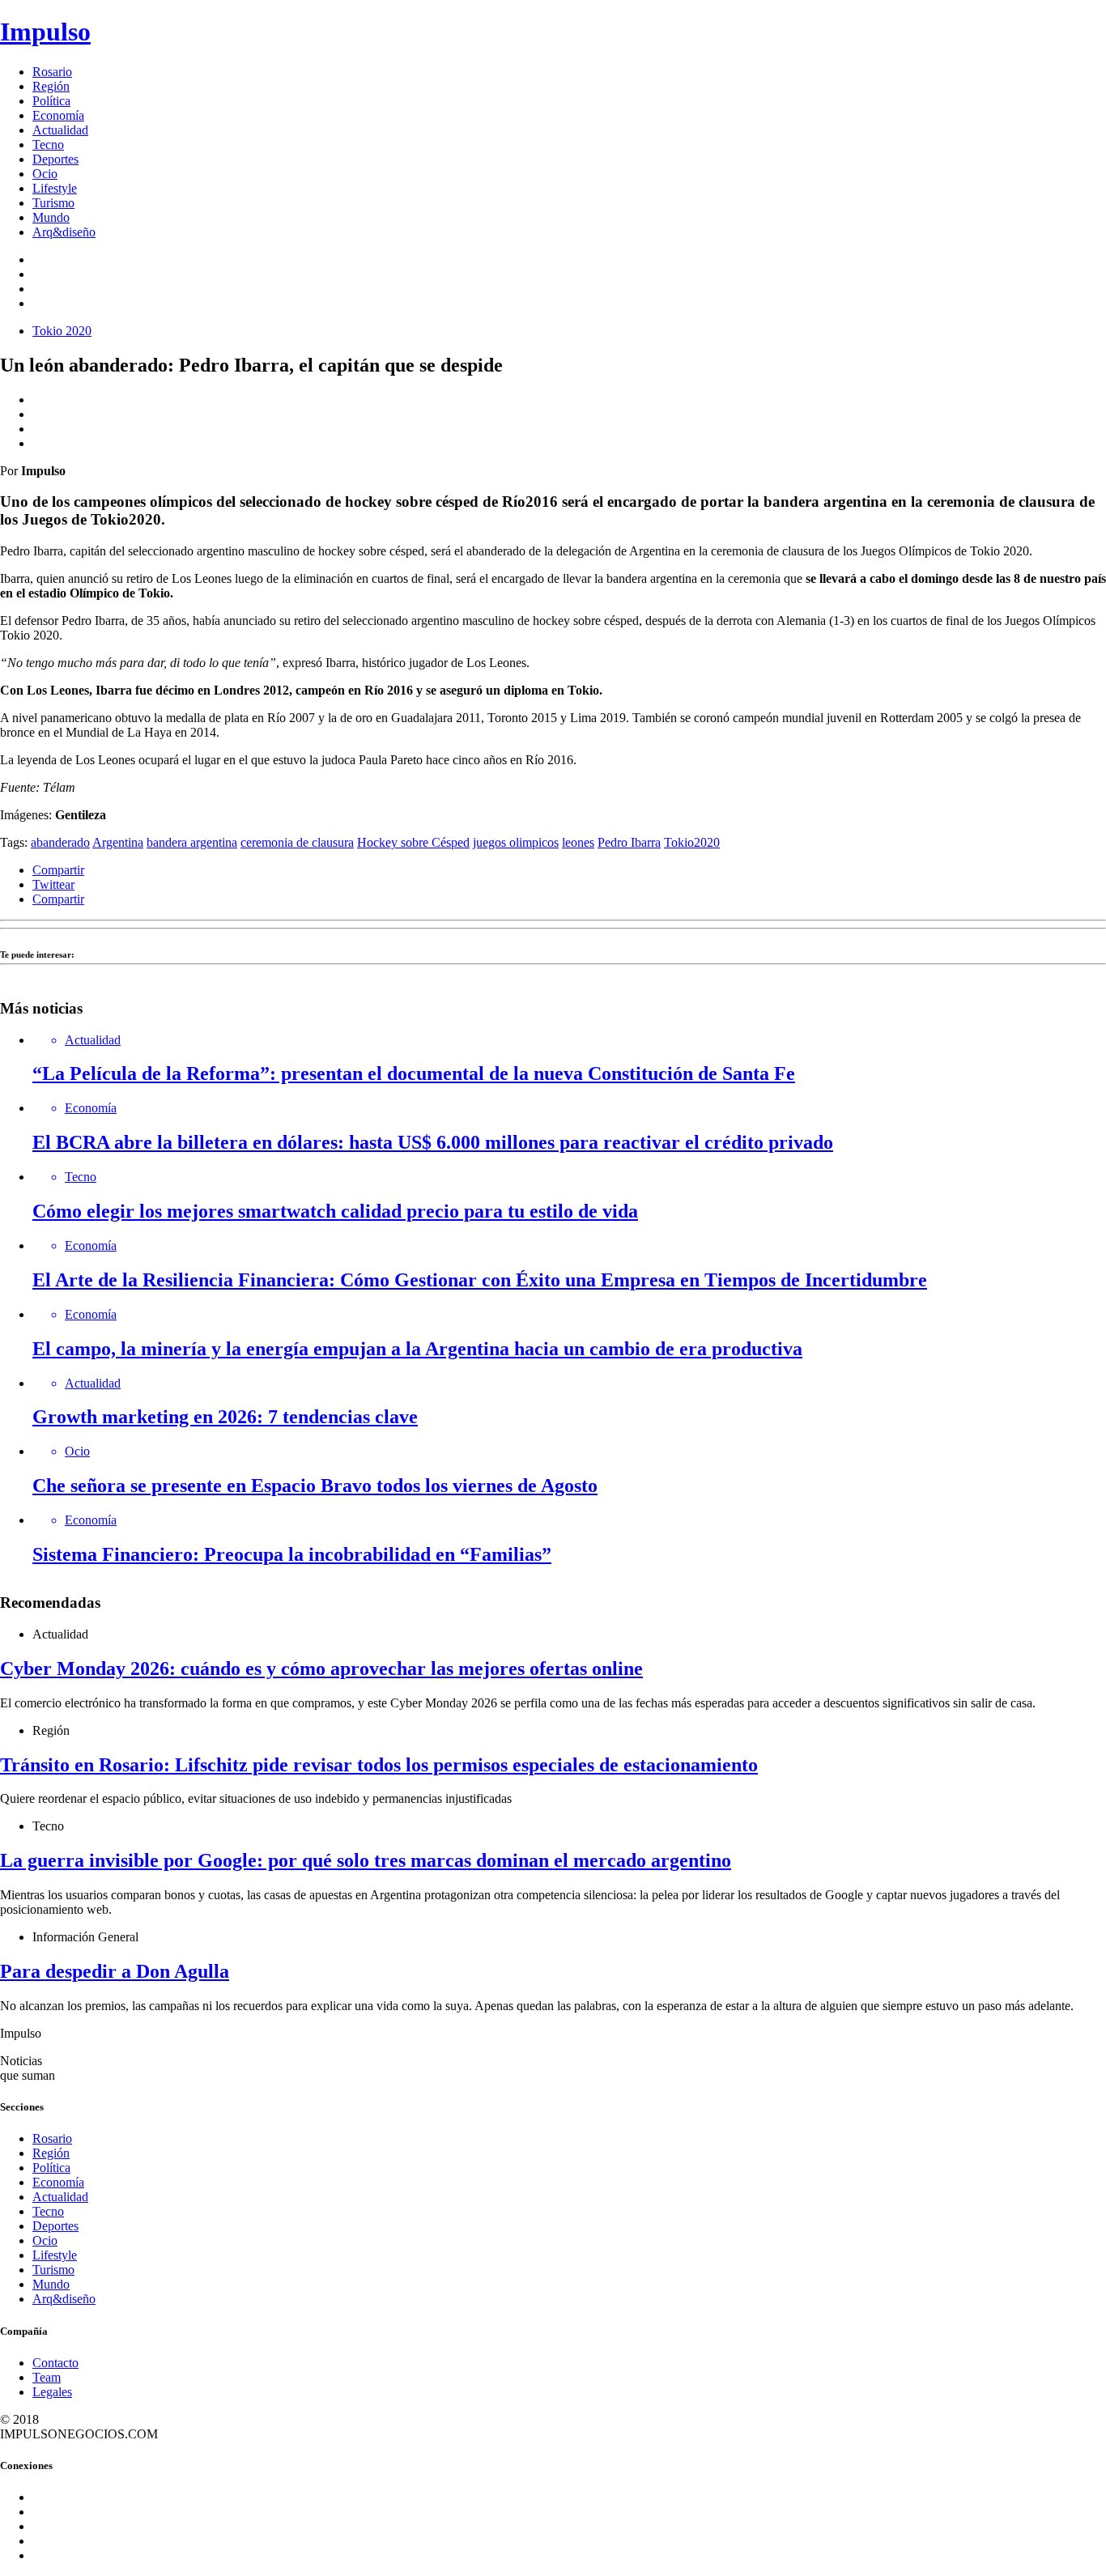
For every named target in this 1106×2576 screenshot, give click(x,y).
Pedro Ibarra (629, 842)
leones (578, 842)
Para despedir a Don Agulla (115, 1971)
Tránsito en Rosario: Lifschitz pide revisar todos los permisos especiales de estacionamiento (379, 1765)
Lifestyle (55, 188)
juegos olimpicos (516, 842)
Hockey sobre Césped (413, 842)
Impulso (45, 32)
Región (51, 86)
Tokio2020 (692, 842)
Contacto (55, 2363)
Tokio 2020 (62, 331)
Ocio (45, 174)
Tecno (48, 145)
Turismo (53, 203)
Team (47, 2377)
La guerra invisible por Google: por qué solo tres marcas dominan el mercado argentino (366, 1860)
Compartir (58, 870)
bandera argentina (192, 842)
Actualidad (60, 130)
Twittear (53, 884)
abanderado (60, 842)
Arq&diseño (64, 232)
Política (51, 101)
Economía (58, 115)
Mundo (51, 217)
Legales (52, 2392)
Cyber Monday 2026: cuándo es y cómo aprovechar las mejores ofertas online (321, 1668)
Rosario (52, 72)
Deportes (55, 159)
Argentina (118, 842)
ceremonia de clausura (297, 842)
